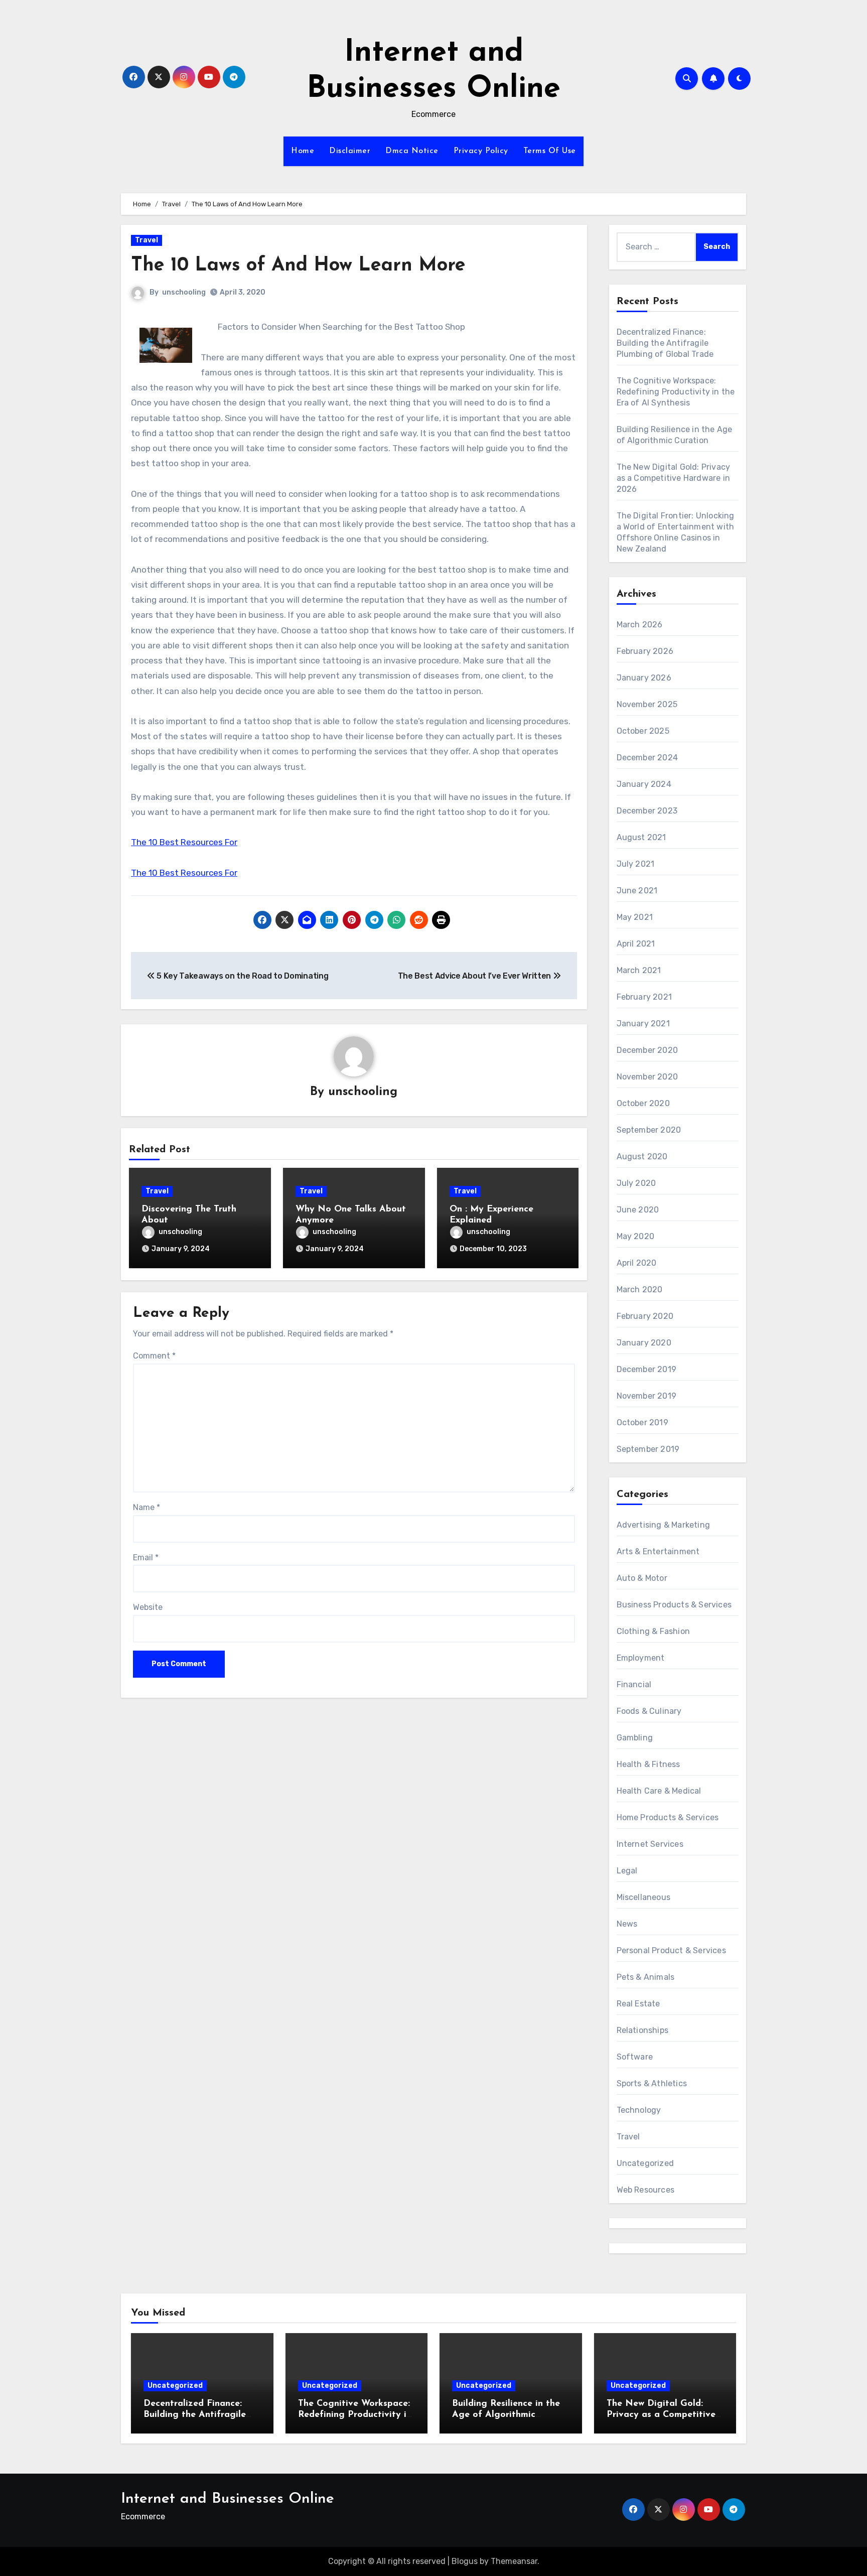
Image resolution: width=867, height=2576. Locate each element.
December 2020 (647, 1050)
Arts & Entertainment (658, 1551)
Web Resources (646, 2190)
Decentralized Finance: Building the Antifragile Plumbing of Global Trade (665, 343)
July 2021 (636, 864)
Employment (641, 1658)
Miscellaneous (644, 1897)
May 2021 (635, 917)
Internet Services (650, 1844)
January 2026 (644, 678)
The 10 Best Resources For (184, 842)
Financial (634, 1684)
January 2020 (644, 1343)
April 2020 (637, 1263)
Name (147, 1507)
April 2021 (636, 944)
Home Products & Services (668, 1817)
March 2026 (640, 625)
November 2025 (647, 704)
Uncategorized (645, 2163)
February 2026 (645, 651)
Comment (154, 1356)
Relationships (643, 2030)
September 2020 (649, 1130)
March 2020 (640, 1290)
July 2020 (636, 1183)
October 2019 (642, 1422)
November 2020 (647, 1077)
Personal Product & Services (671, 1950)
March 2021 (639, 970)
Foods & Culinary (649, 1711)
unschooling (184, 292)
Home (303, 151)
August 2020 (642, 1157)
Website (148, 1607)
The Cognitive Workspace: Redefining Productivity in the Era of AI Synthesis (676, 392)
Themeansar (514, 2561)
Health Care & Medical (659, 1791)
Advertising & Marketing (664, 1525)
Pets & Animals (646, 1977)
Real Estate (638, 2004)
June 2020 (638, 1210)
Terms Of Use (550, 151)
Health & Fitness (648, 1764)
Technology (639, 2110)
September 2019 (648, 1449)
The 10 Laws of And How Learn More (298, 266)
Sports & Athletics (652, 2083)
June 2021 (637, 891)
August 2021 (641, 837)
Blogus (465, 2561)
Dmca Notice (412, 151)
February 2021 (644, 997)
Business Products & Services (674, 1605)
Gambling (635, 1738)
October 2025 (643, 731)
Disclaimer (350, 151)
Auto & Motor (642, 1578)
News (627, 1924)
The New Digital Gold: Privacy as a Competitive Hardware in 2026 (674, 478)
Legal (627, 1871)
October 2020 (643, 1103)
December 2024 (647, 758)
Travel (147, 240)
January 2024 (644, 784)
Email (146, 1557)
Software (635, 2057)
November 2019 (647, 1396)
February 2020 (645, 1316)
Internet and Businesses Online (228, 2499)
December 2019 (647, 1369)
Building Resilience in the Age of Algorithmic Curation (506, 2415)
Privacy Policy (481, 151)
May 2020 (636, 1236)
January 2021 (643, 1024)
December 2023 (647, 811)
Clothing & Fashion (654, 1631)
